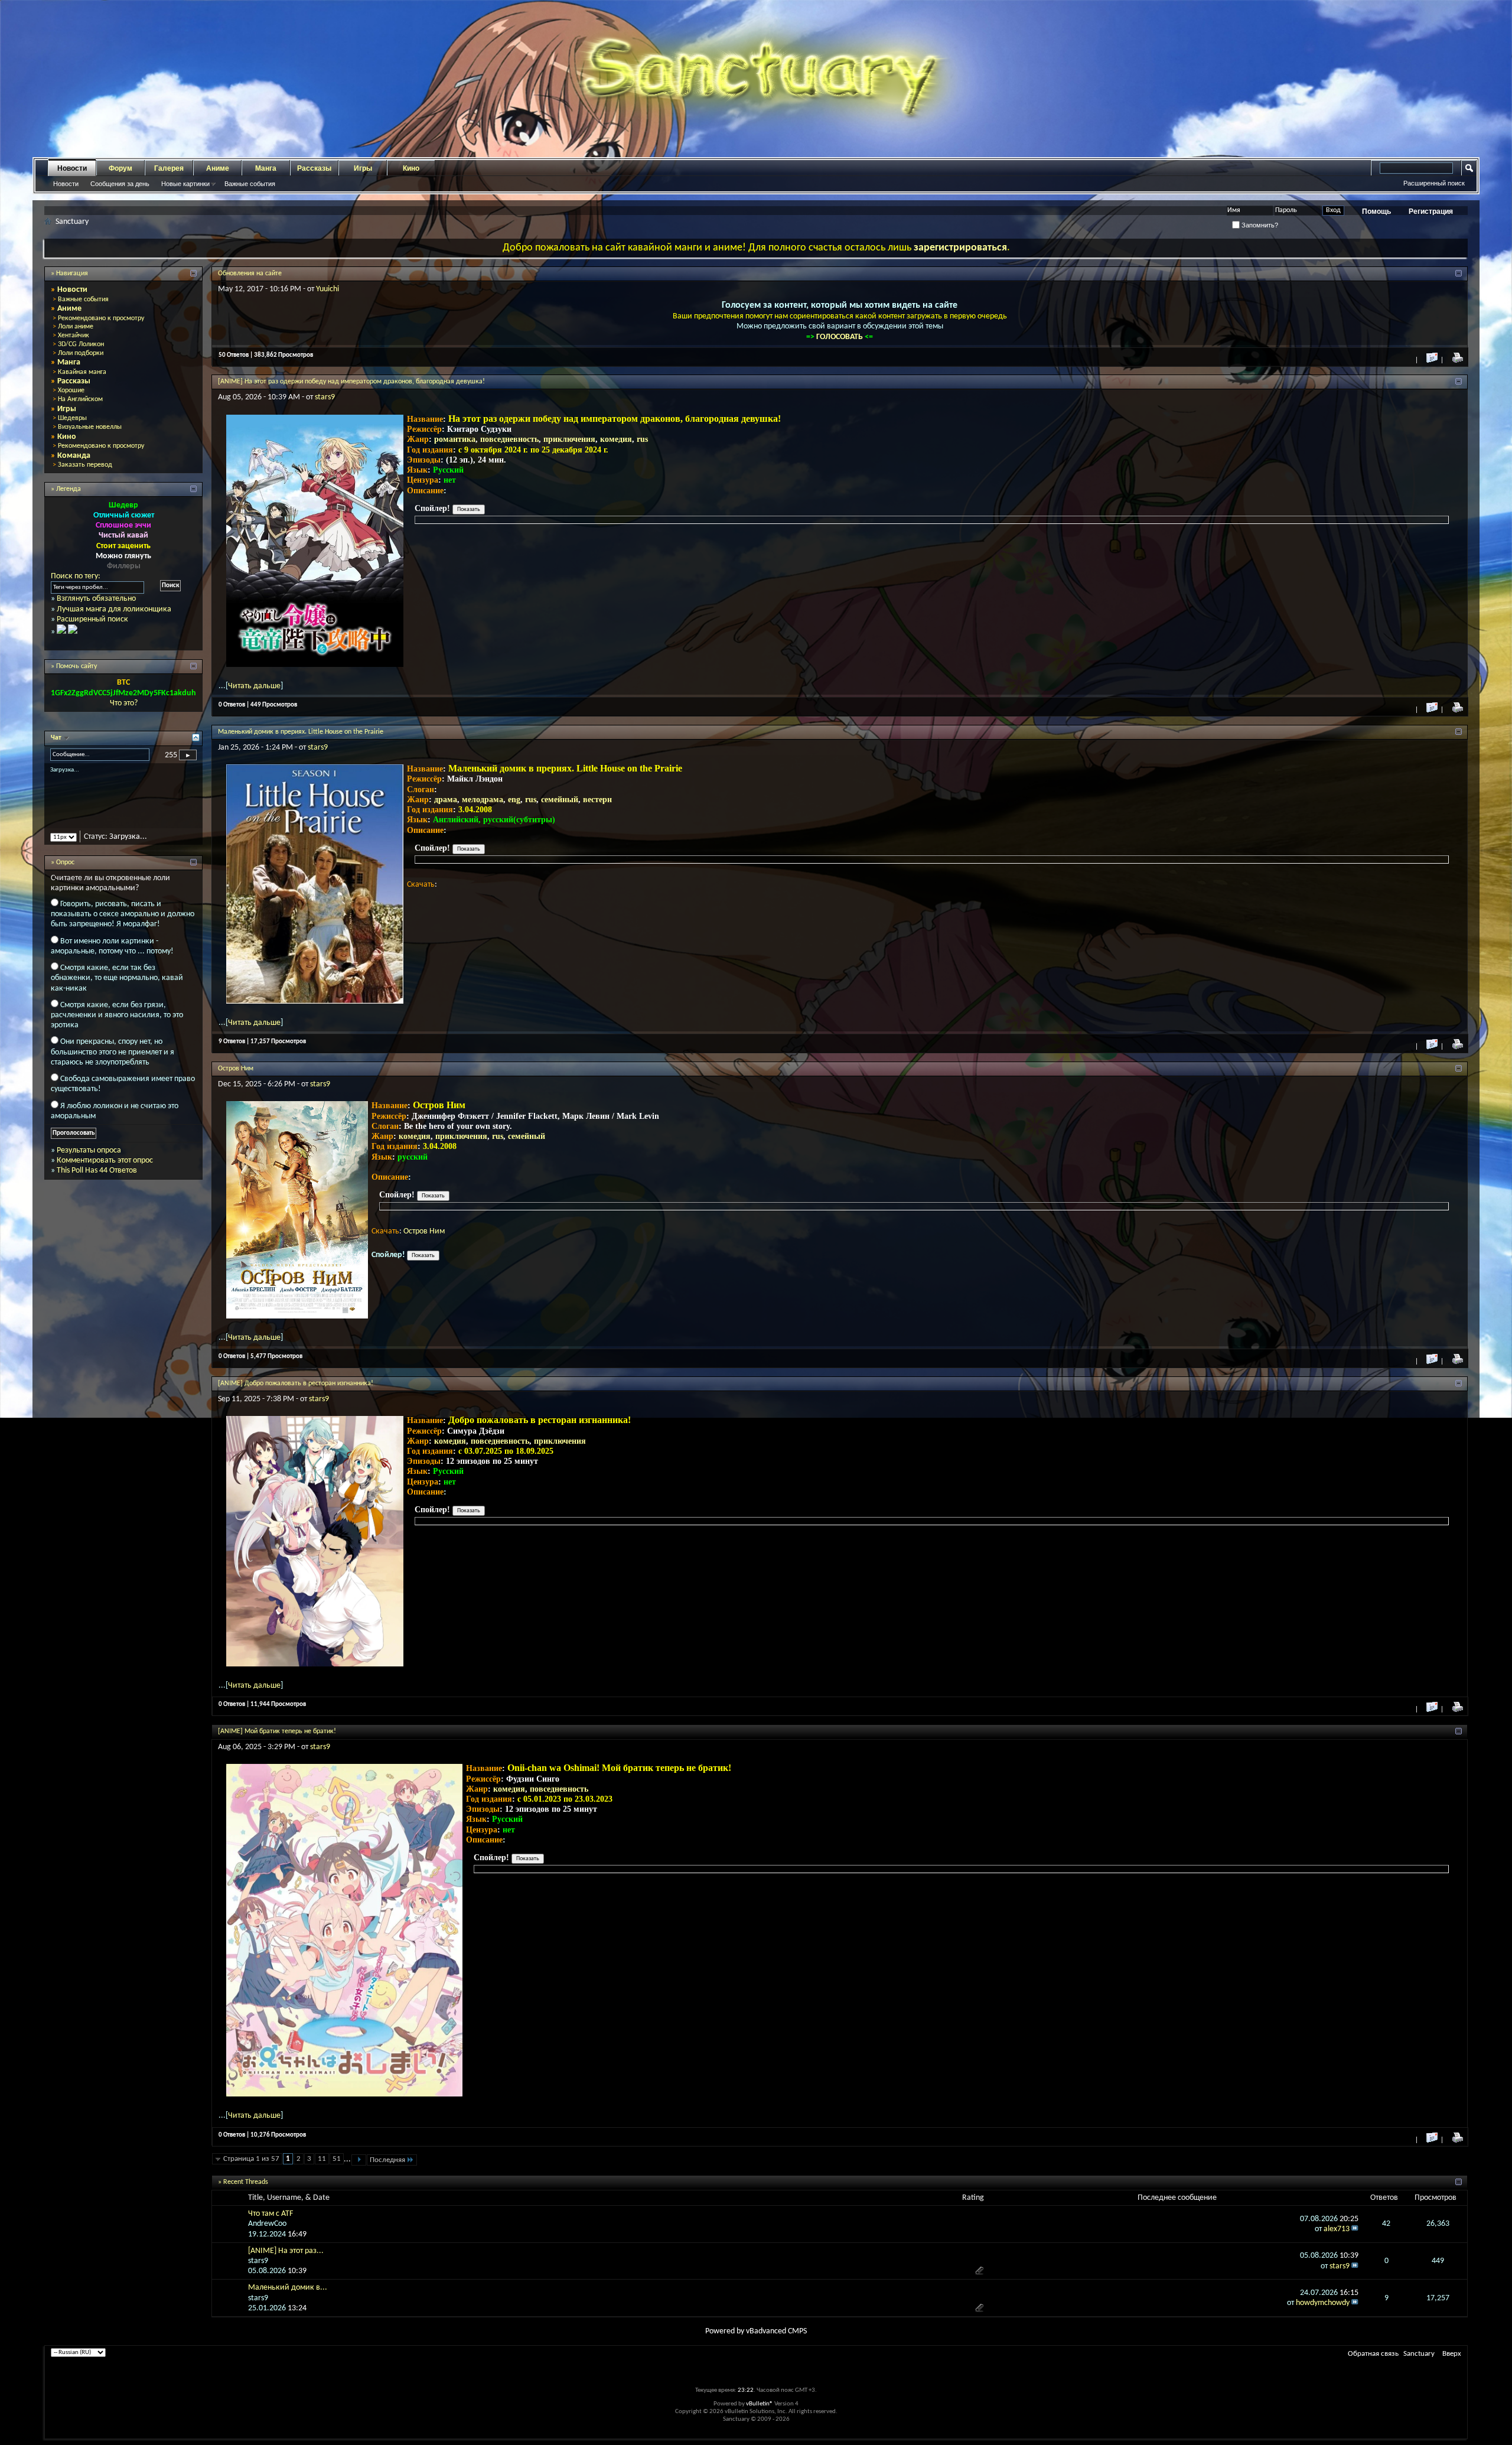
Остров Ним (236, 1069)
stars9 (325, 397)
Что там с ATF (271, 2214)
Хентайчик (74, 336)
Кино (411, 168)
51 (337, 2159)
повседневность (509, 439)
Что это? (124, 703)
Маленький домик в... (288, 2288)
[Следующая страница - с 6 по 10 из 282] (359, 2160)
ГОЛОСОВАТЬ (840, 337)
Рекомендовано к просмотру (101, 318)
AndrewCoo (267, 2224)
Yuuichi (328, 289)
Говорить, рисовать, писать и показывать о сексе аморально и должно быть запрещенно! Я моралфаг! (123, 924)
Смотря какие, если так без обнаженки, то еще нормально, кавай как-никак (117, 988)
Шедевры (72, 418)
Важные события (250, 184)
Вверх (1452, 2354)
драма (446, 800)
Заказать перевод (85, 465)
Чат (57, 738)
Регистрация (1431, 211)
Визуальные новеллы (90, 427)
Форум (120, 168)
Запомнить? (1259, 225)
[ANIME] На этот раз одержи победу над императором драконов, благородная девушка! (351, 382)
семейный (560, 800)
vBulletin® (760, 2404)
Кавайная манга (82, 372)
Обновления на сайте (250, 274)
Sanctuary (1419, 2354)
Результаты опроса (89, 1160)
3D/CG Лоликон (81, 344)
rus (642, 439)
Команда (74, 456)
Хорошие (71, 390)
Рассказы (314, 168)
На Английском (80, 399)
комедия (616, 439)
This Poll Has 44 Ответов (97, 1181)
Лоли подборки (81, 353)
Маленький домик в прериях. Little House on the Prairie (301, 732)
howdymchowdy (1323, 2303)
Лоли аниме (76, 327)
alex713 (1337, 2229)
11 (322, 2159)
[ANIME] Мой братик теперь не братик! (277, 1731)
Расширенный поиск (1434, 183)
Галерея (169, 168)
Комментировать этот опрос (105, 1171)
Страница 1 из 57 (251, 2159)
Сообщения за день (120, 184)
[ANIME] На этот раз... (286, 2251)
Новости (72, 168)
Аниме (218, 168)
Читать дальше (254, 686)
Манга (266, 168)
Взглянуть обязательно (96, 599)
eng (514, 800)
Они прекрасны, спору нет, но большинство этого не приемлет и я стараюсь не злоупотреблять (113, 1062)
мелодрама (483, 800)
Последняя (387, 2160)
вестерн (597, 800)
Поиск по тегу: (76, 576)
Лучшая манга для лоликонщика (114, 609)
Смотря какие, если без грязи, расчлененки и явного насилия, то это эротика (117, 1025)
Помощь (1376, 211)
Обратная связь (1373, 2354)
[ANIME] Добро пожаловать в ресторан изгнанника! (296, 1383)
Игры (363, 168)
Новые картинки (185, 184)
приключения (569, 439)
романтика (455, 439)
